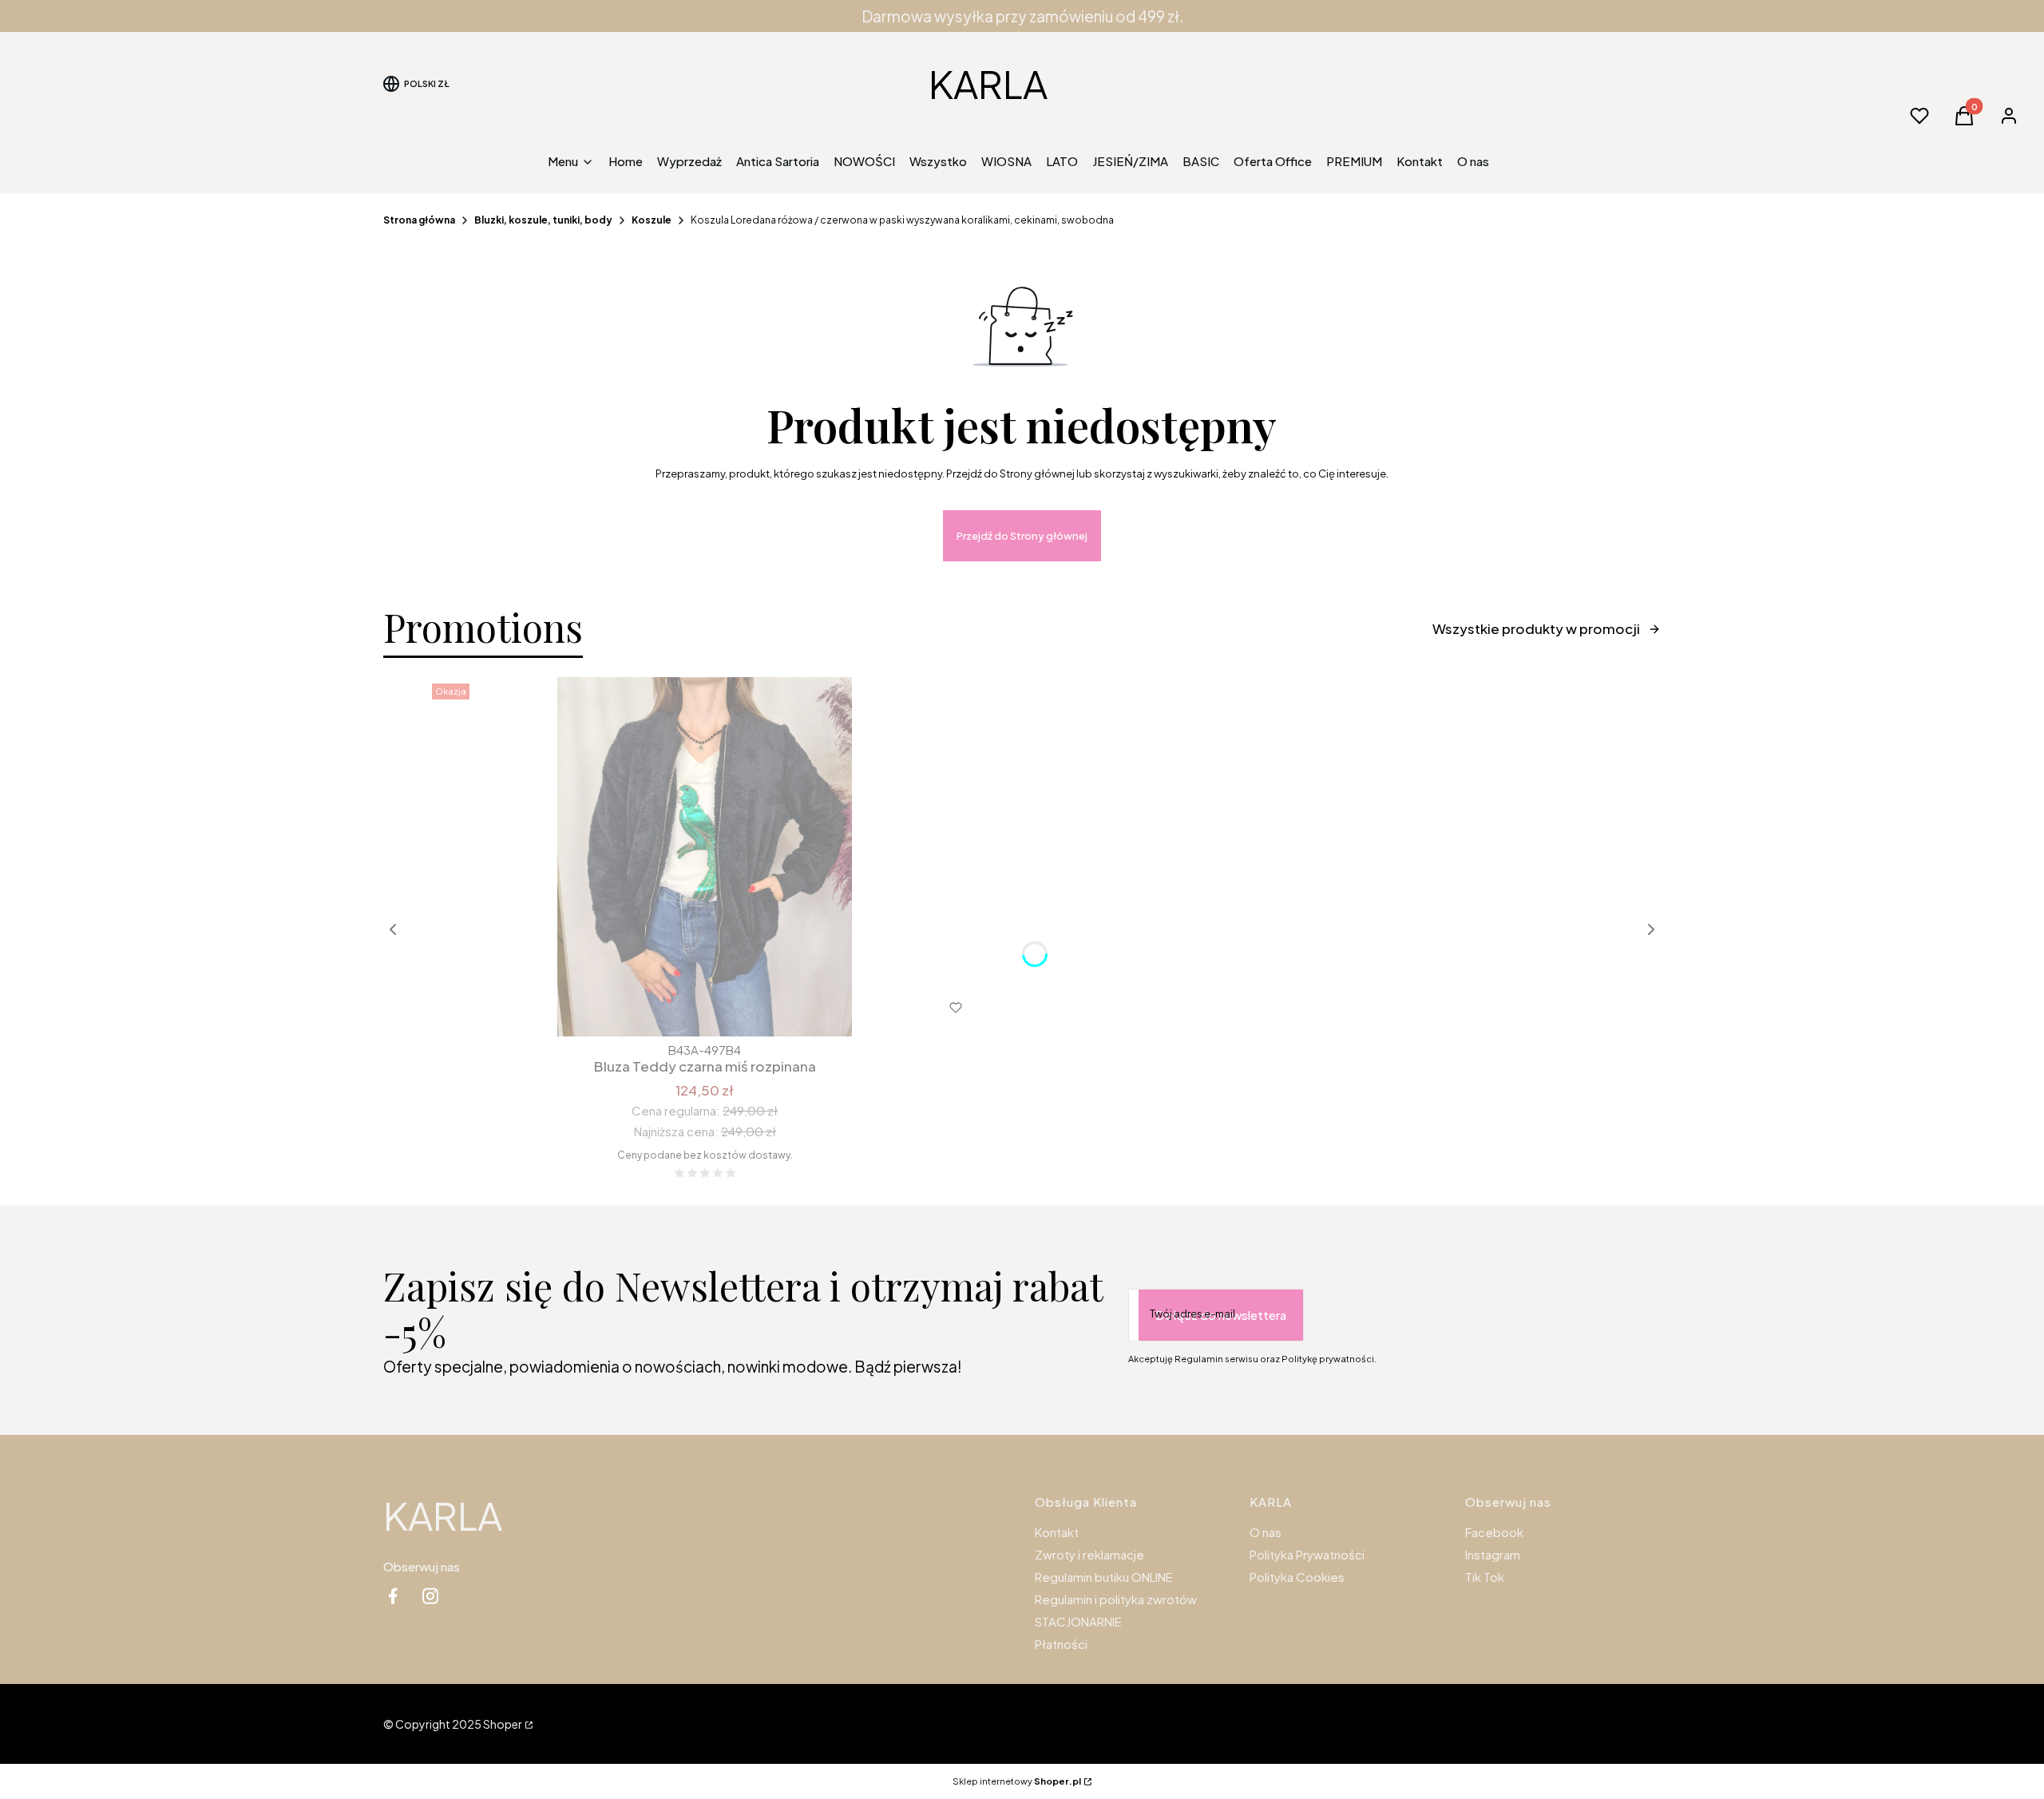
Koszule (652, 220)
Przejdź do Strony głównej (1022, 536)
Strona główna (419, 220)
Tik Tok (1485, 1577)
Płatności (1061, 1644)
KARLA (988, 83)
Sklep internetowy (1017, 1781)
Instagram (1493, 1554)
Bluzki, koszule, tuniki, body (543, 220)
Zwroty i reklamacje (1089, 1554)
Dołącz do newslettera (1221, 1315)
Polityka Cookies (1297, 1577)
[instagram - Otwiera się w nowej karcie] (430, 1596)
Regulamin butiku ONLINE (1104, 1577)
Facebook (1494, 1532)
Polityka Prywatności (1307, 1554)
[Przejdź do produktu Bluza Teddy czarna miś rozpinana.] (705, 857)
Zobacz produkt (683, 1008)
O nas (1266, 1532)
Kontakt (1057, 1532)
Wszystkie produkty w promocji (1536, 628)
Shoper (503, 1724)
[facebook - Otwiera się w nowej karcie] (393, 1596)
